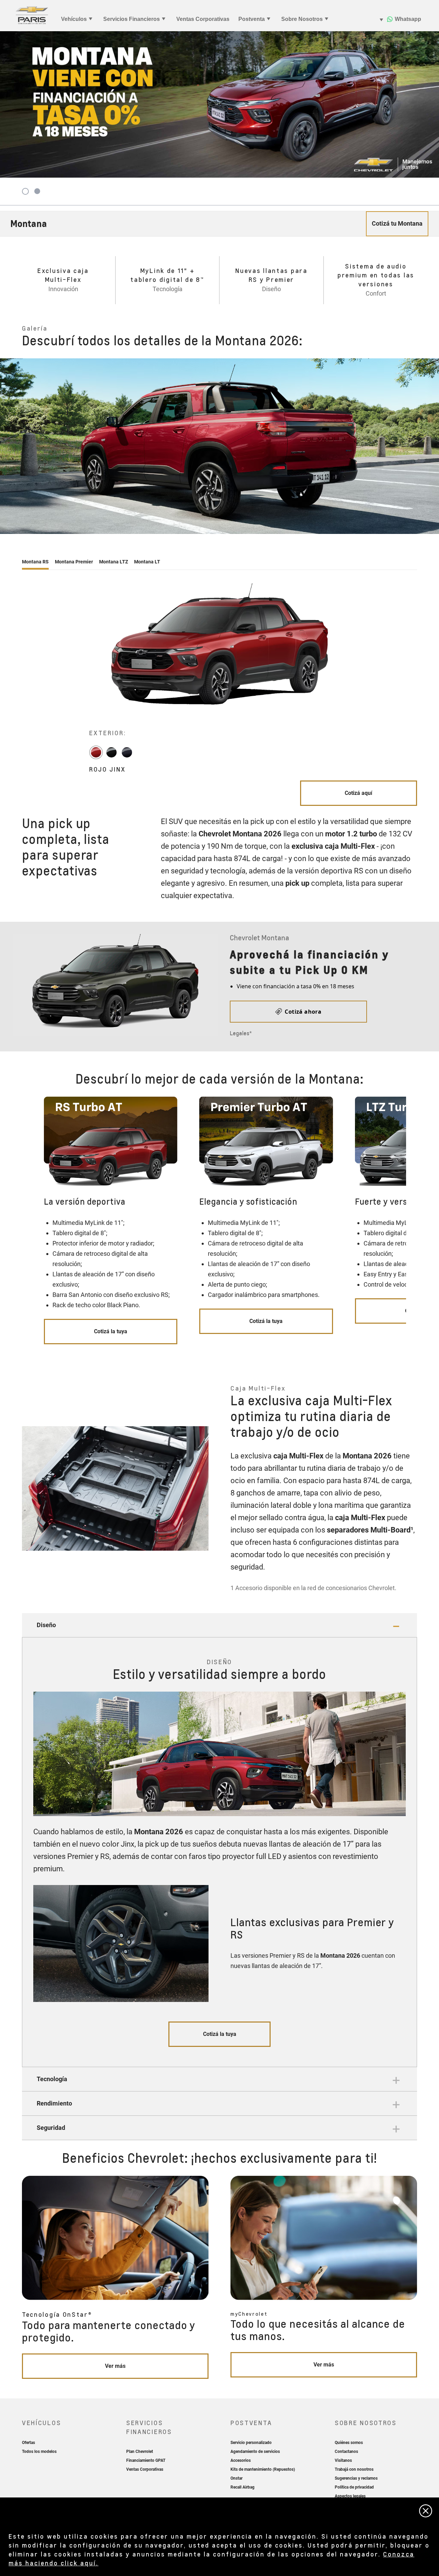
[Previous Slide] (9, 446)
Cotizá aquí (358, 793)
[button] (219, 1625)
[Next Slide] (430, 446)
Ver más (115, 2366)
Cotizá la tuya (111, 1331)
